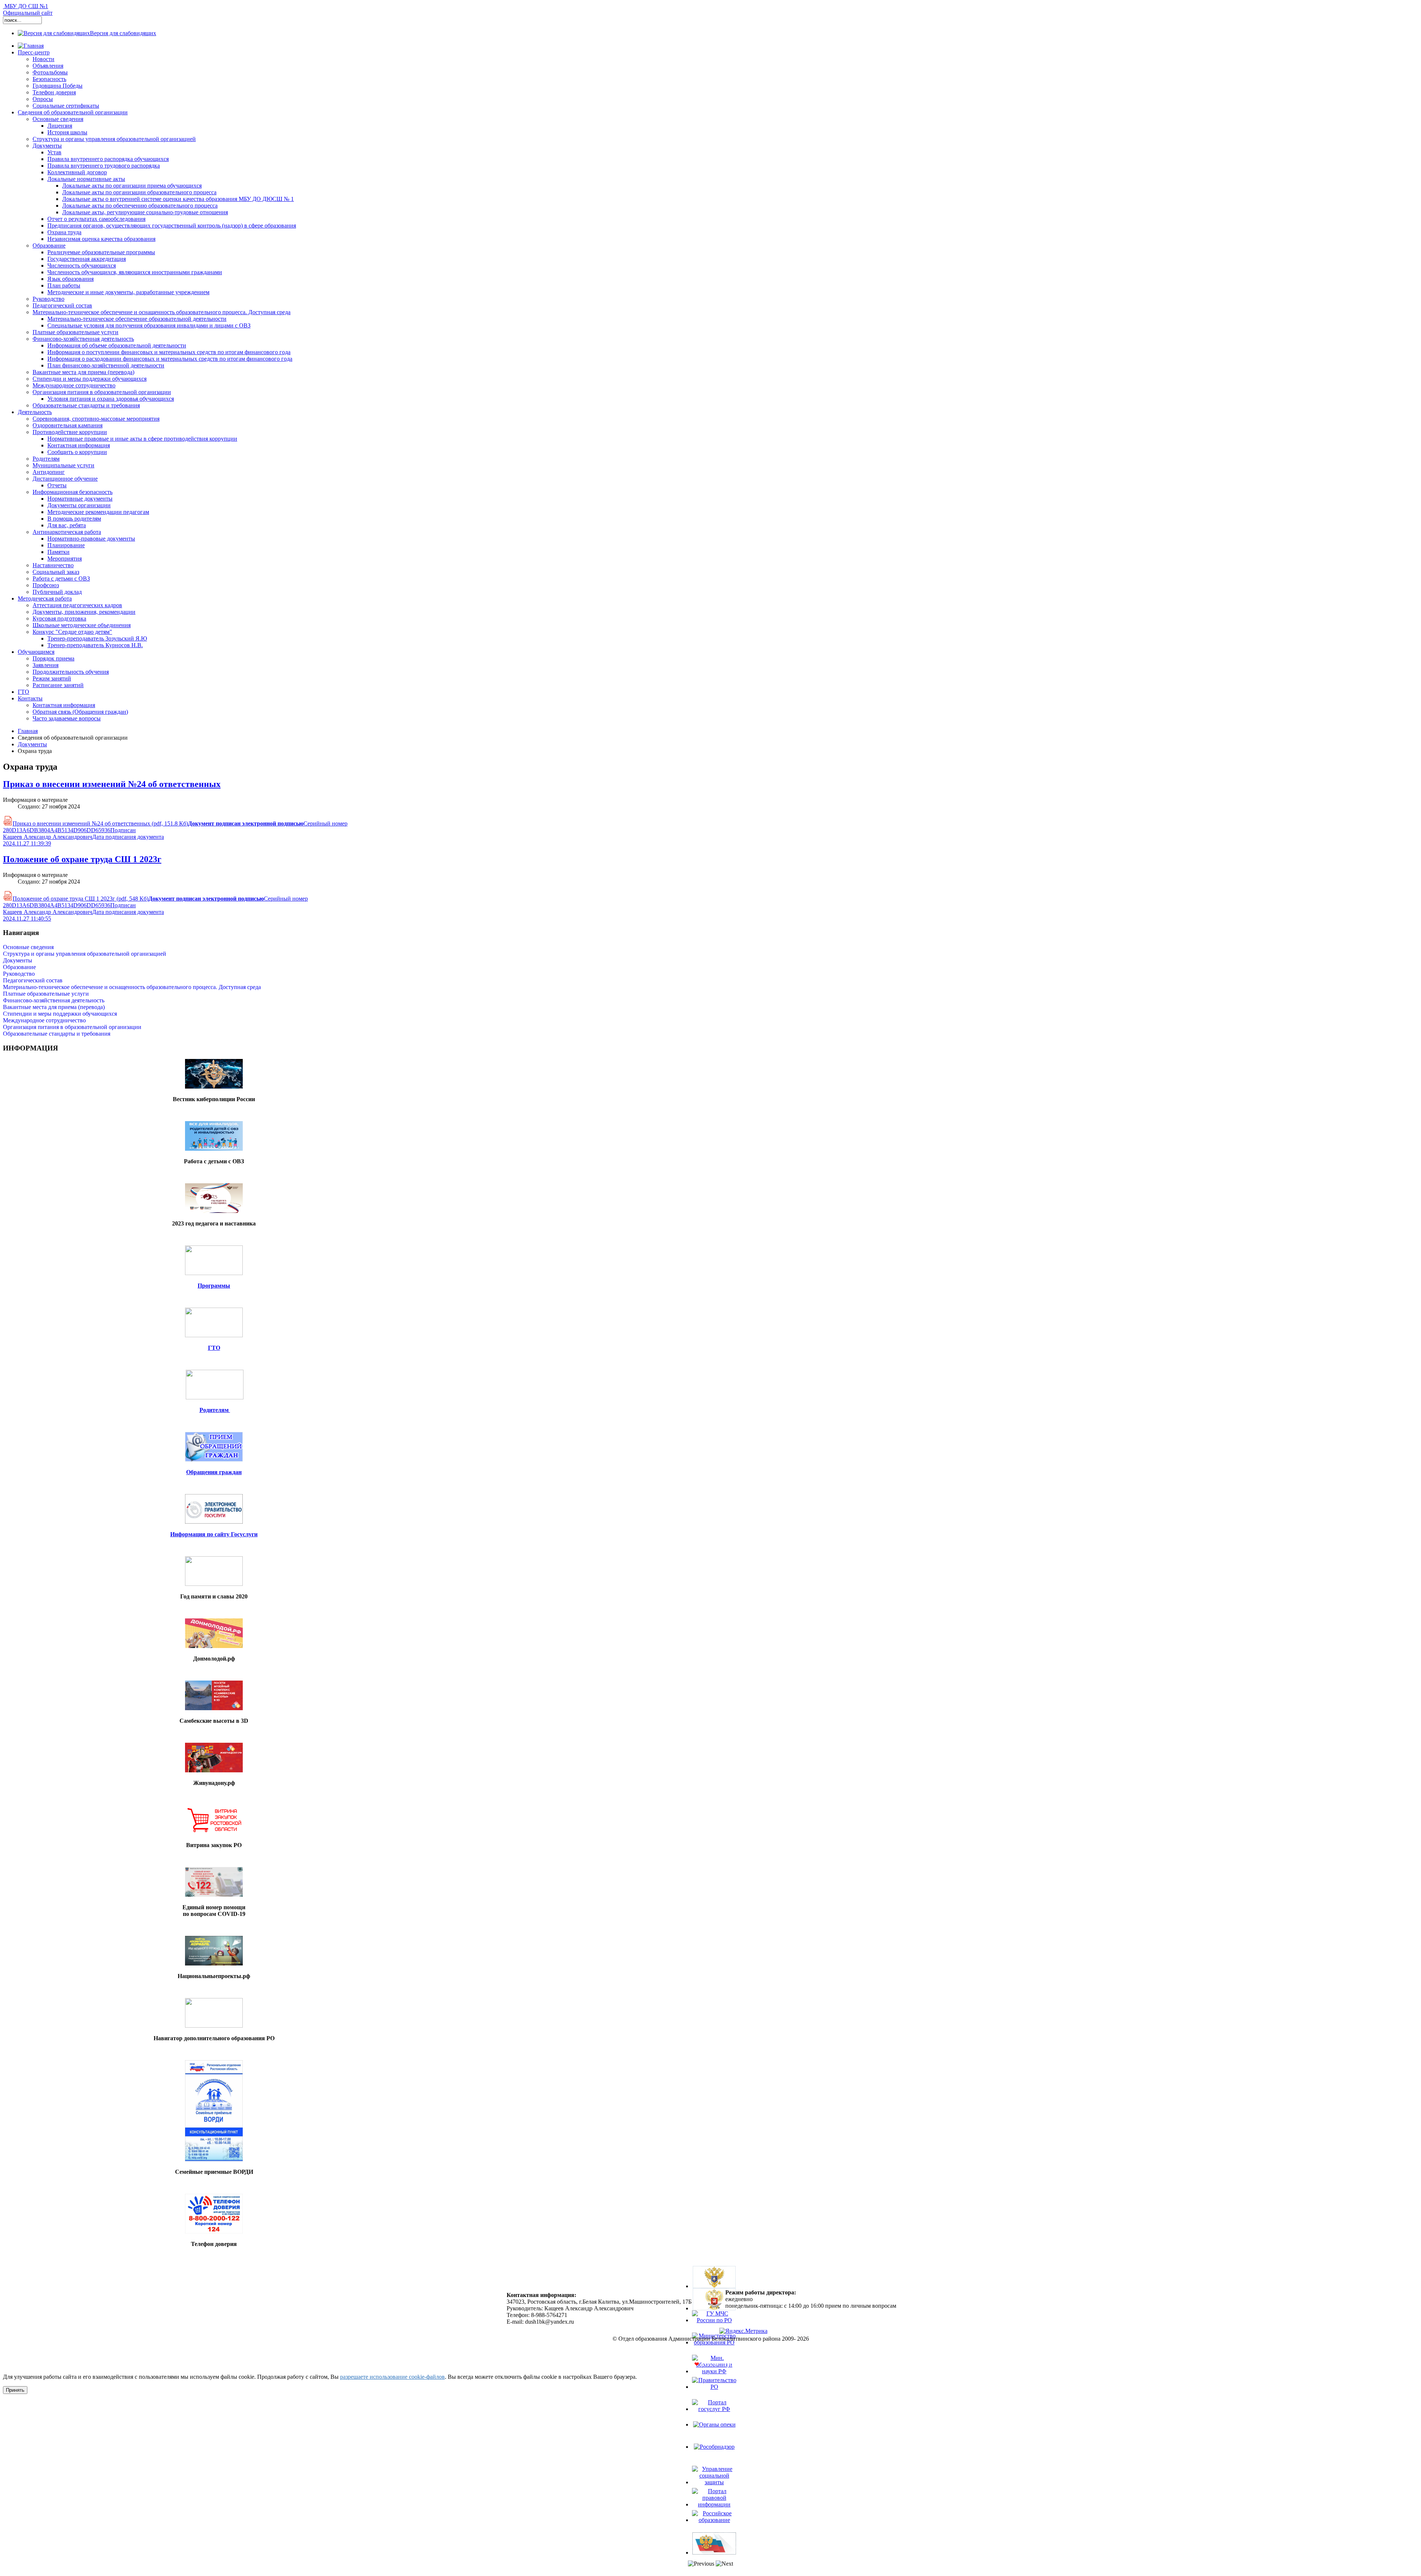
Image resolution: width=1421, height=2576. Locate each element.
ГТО (214, 1348)
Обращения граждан (214, 1472)
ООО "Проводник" (729, 2364)
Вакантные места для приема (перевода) (54, 1007)
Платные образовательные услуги (46, 994)
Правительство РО (714, 2397)
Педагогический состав (33, 980)
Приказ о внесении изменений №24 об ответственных (112, 784)
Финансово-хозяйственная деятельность (54, 1000)
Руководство (19, 974)
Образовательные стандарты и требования (57, 1034)
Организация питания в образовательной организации (72, 1027)
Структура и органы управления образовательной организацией (85, 954)
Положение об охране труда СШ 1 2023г (82, 859)
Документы (32, 744)
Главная (28, 731)
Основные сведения (28, 947)
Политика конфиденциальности (711, 2351)
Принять (15, 2390)
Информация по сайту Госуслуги (214, 1534)
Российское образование (714, 2530)
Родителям (215, 1410)
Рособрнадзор (714, 2453)
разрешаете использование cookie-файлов (392, 2377)
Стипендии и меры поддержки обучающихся (60, 1014)
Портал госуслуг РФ (714, 2419)
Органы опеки (714, 2431)
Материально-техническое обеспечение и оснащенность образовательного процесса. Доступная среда (132, 987)
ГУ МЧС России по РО (714, 2330)
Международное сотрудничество (44, 1020)
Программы (214, 1286)
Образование (19, 967)
